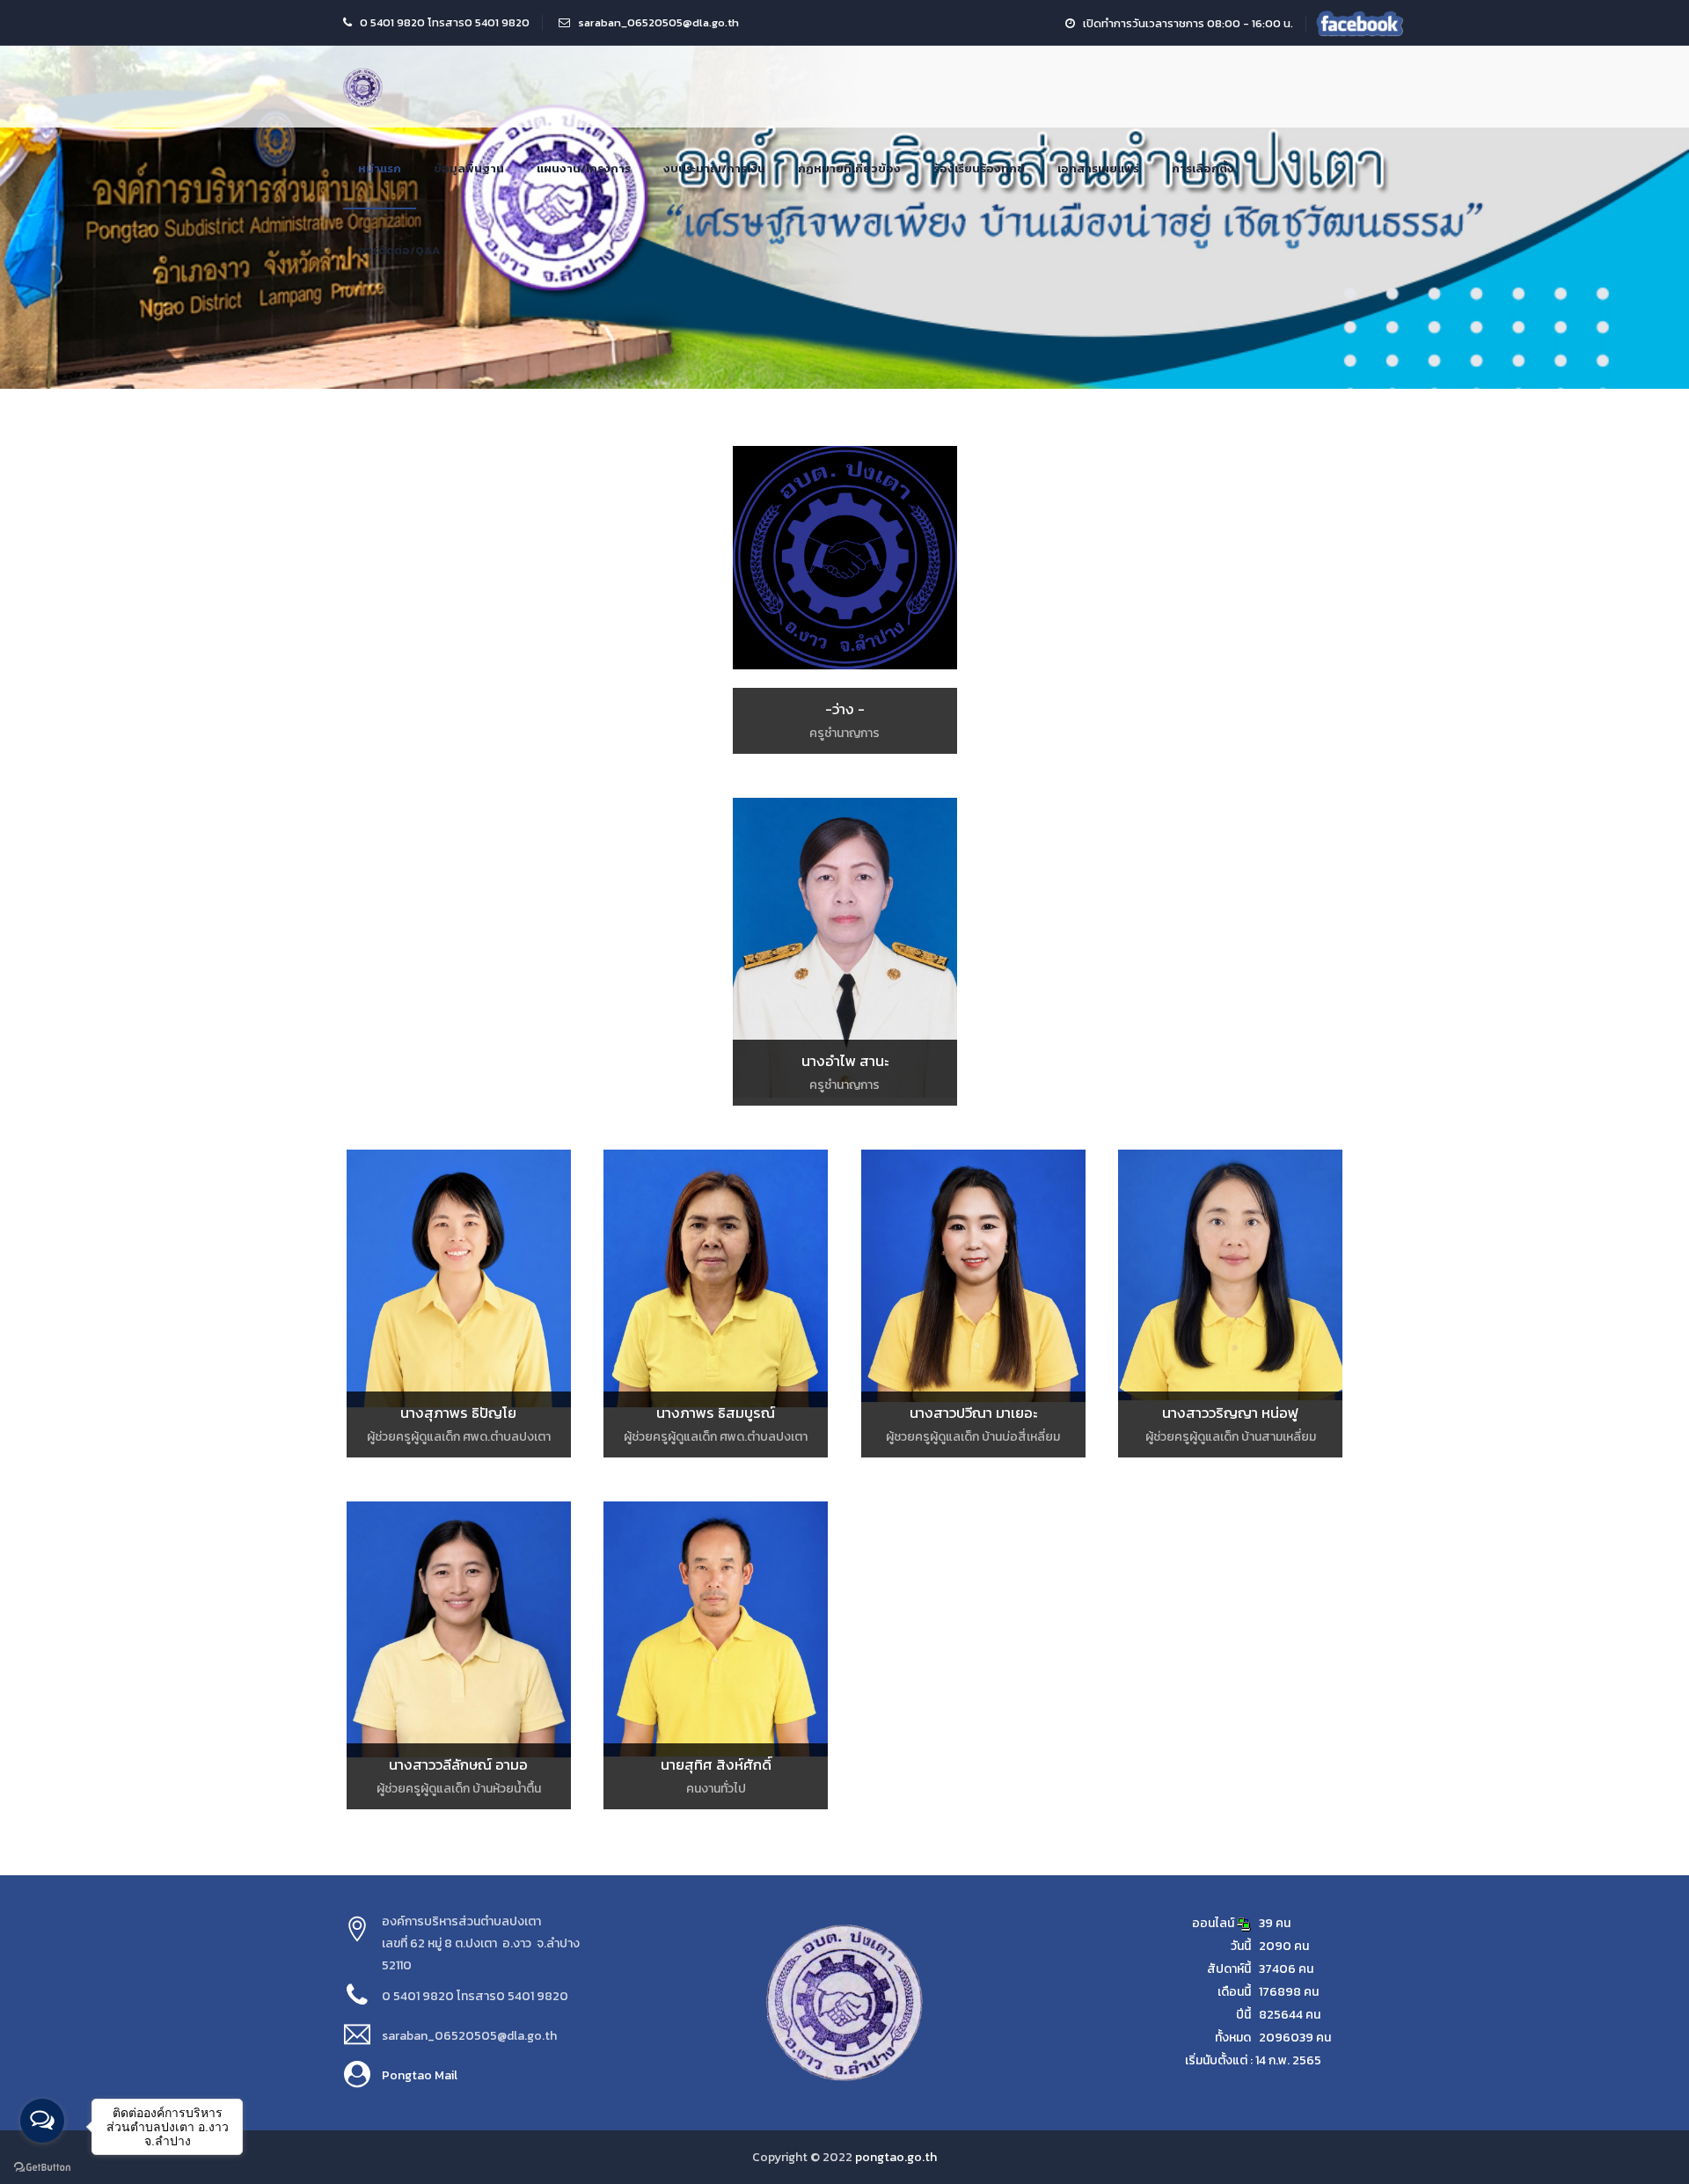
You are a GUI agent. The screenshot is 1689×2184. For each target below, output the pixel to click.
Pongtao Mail (420, 2075)
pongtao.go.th (896, 2157)
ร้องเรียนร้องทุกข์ (979, 168)
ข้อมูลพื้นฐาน (469, 168)
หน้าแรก (380, 168)
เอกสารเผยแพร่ (1098, 168)
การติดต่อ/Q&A (399, 250)
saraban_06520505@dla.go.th (658, 22)
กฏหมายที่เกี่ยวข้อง (849, 168)
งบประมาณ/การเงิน (714, 168)
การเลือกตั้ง (1203, 168)
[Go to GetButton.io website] (42, 2166)
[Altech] (363, 87)
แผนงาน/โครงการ (584, 168)
